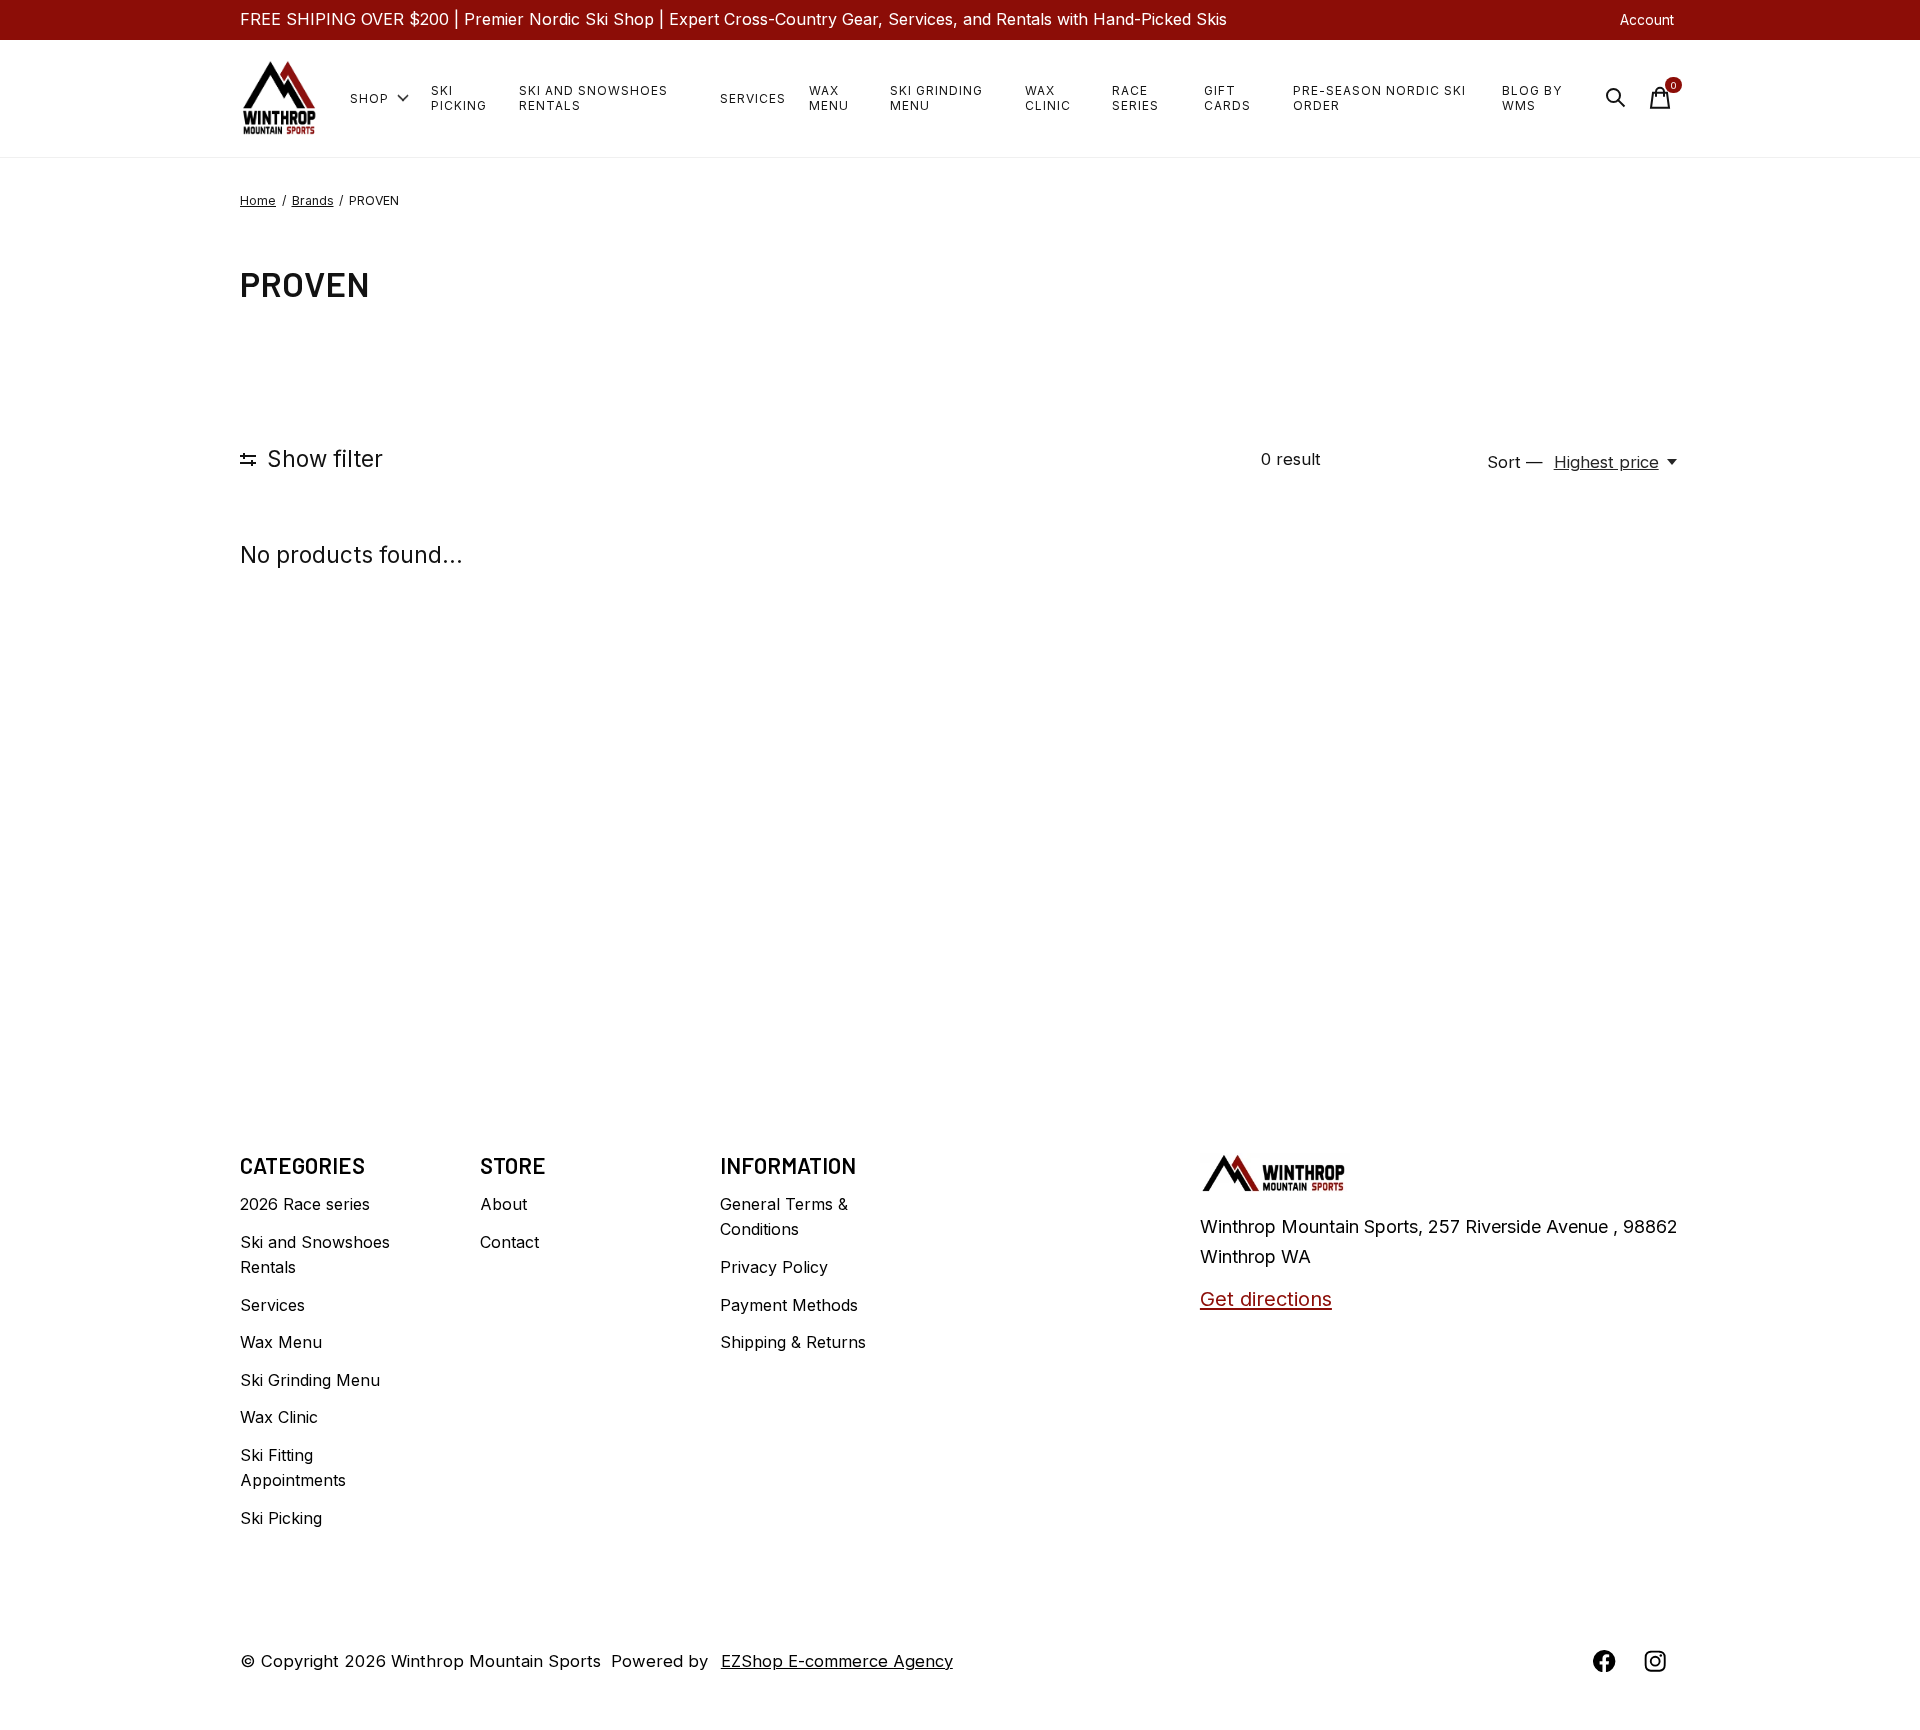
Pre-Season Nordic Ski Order (1379, 98)
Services (753, 98)
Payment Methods (789, 1305)
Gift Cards (1227, 98)
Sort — (1515, 462)
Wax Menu (829, 98)
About (503, 1204)
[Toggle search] (1616, 98)
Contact (509, 1242)
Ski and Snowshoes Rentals (593, 98)
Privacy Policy (774, 1267)
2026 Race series (305, 1204)
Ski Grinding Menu (936, 98)
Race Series (1135, 98)
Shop (369, 98)
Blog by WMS (1532, 98)
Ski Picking (459, 98)
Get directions (1266, 1298)
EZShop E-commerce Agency (837, 1661)
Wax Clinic (1048, 98)
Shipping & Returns (793, 1342)
